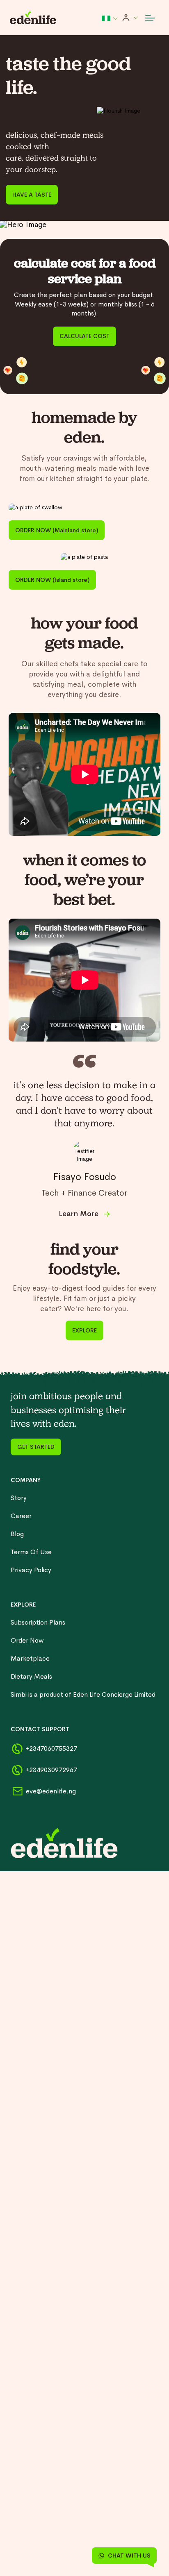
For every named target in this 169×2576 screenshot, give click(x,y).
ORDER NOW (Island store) (52, 580)
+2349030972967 (51, 1770)
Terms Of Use (31, 1552)
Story (19, 1498)
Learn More (79, 1214)
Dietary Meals (31, 1676)
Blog (17, 1534)
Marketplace (30, 1658)
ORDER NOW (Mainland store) (57, 530)
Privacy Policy (31, 1570)
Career (21, 1516)
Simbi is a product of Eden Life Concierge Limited (83, 1694)
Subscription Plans (38, 1622)
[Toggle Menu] (150, 18)
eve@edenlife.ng (51, 1791)
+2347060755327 (51, 1749)
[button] (110, 18)
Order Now (27, 1640)
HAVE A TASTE (32, 195)
